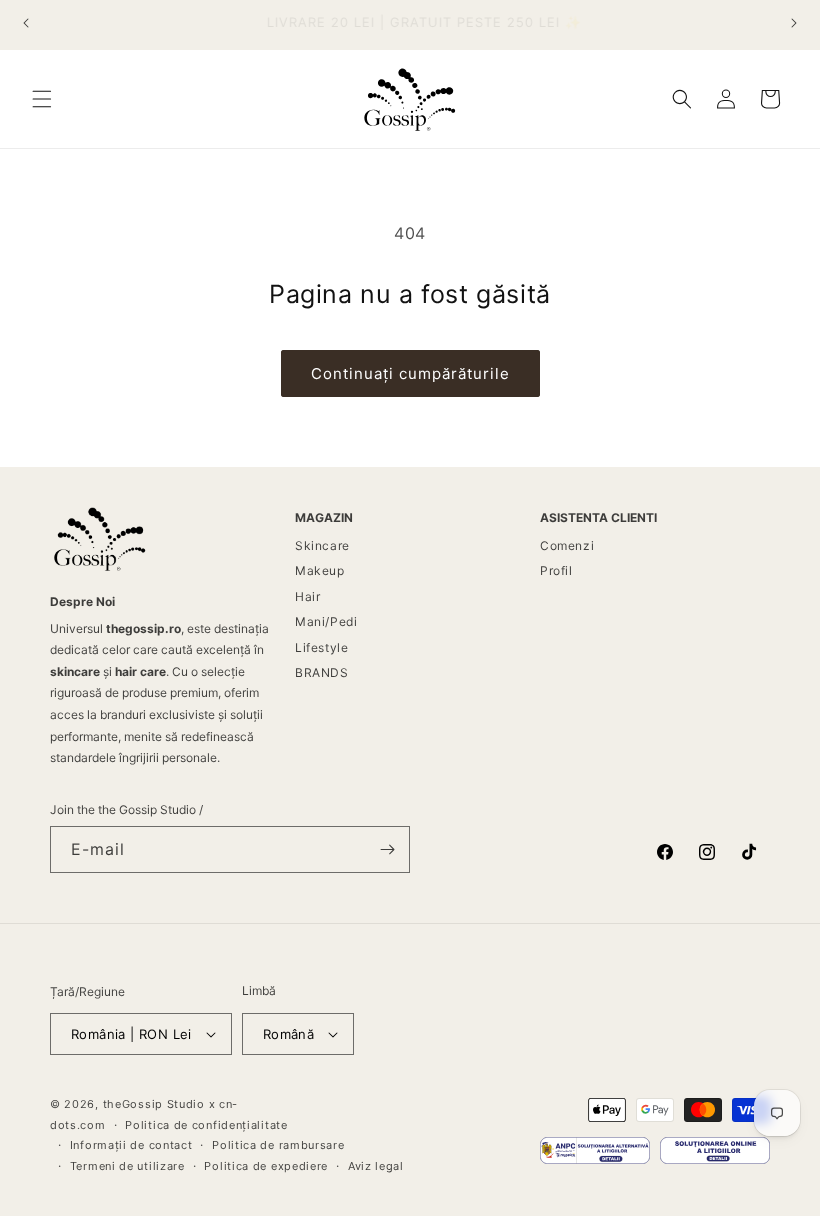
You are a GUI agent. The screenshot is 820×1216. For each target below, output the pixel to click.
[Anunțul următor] (794, 23)
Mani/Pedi (326, 621)
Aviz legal (376, 1166)
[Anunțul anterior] (26, 23)
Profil (556, 570)
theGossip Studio (154, 1104)
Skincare (322, 545)
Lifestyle (321, 647)
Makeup (320, 570)
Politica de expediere (266, 1166)
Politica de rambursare (278, 1145)
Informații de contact (131, 1145)
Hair (307, 596)
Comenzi (567, 545)
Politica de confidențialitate (206, 1125)
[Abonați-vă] (387, 849)
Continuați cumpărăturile (410, 373)
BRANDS (322, 672)
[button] (42, 99)
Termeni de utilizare (127, 1166)
